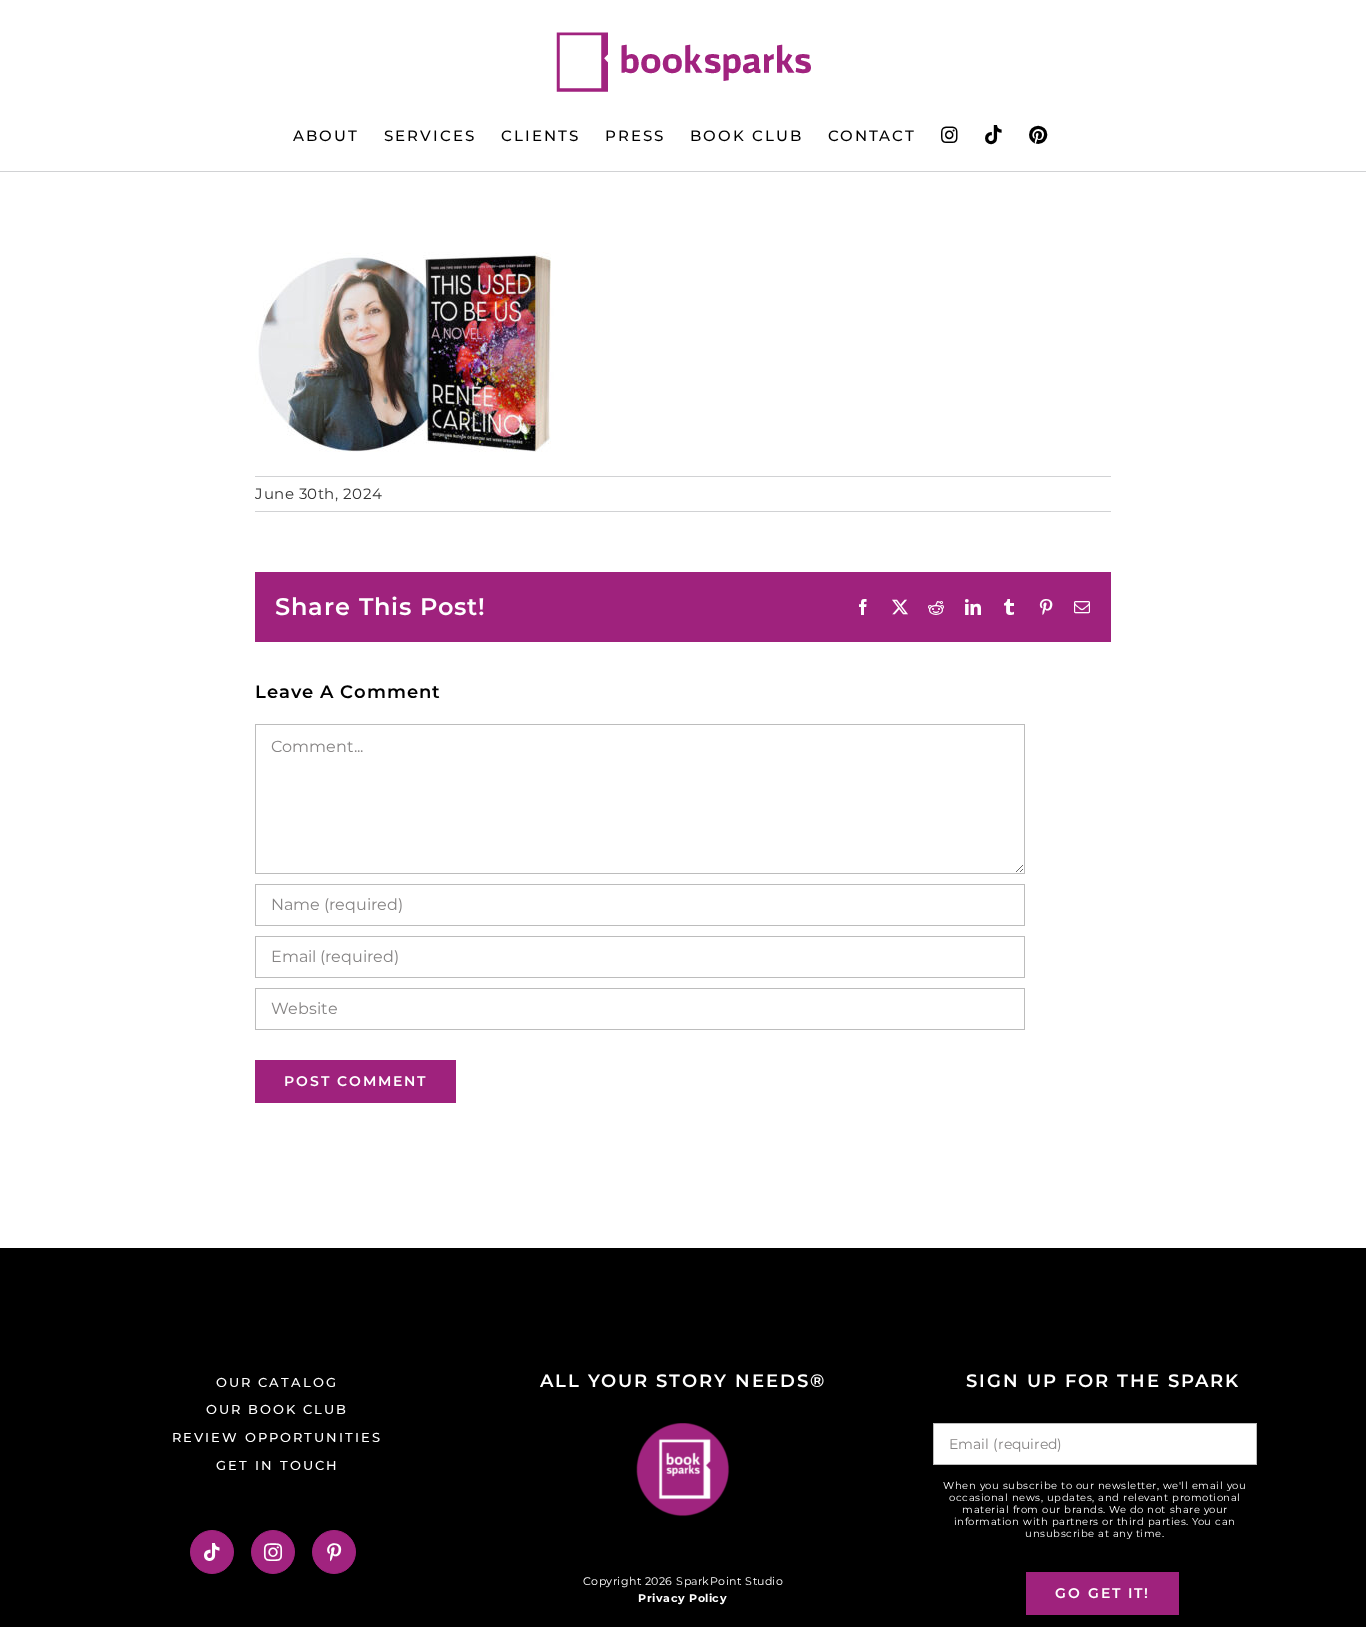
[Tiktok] (212, 1552)
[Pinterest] (334, 1552)
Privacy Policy (682, 1598)
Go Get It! (1102, 1593)
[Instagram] (273, 1552)
